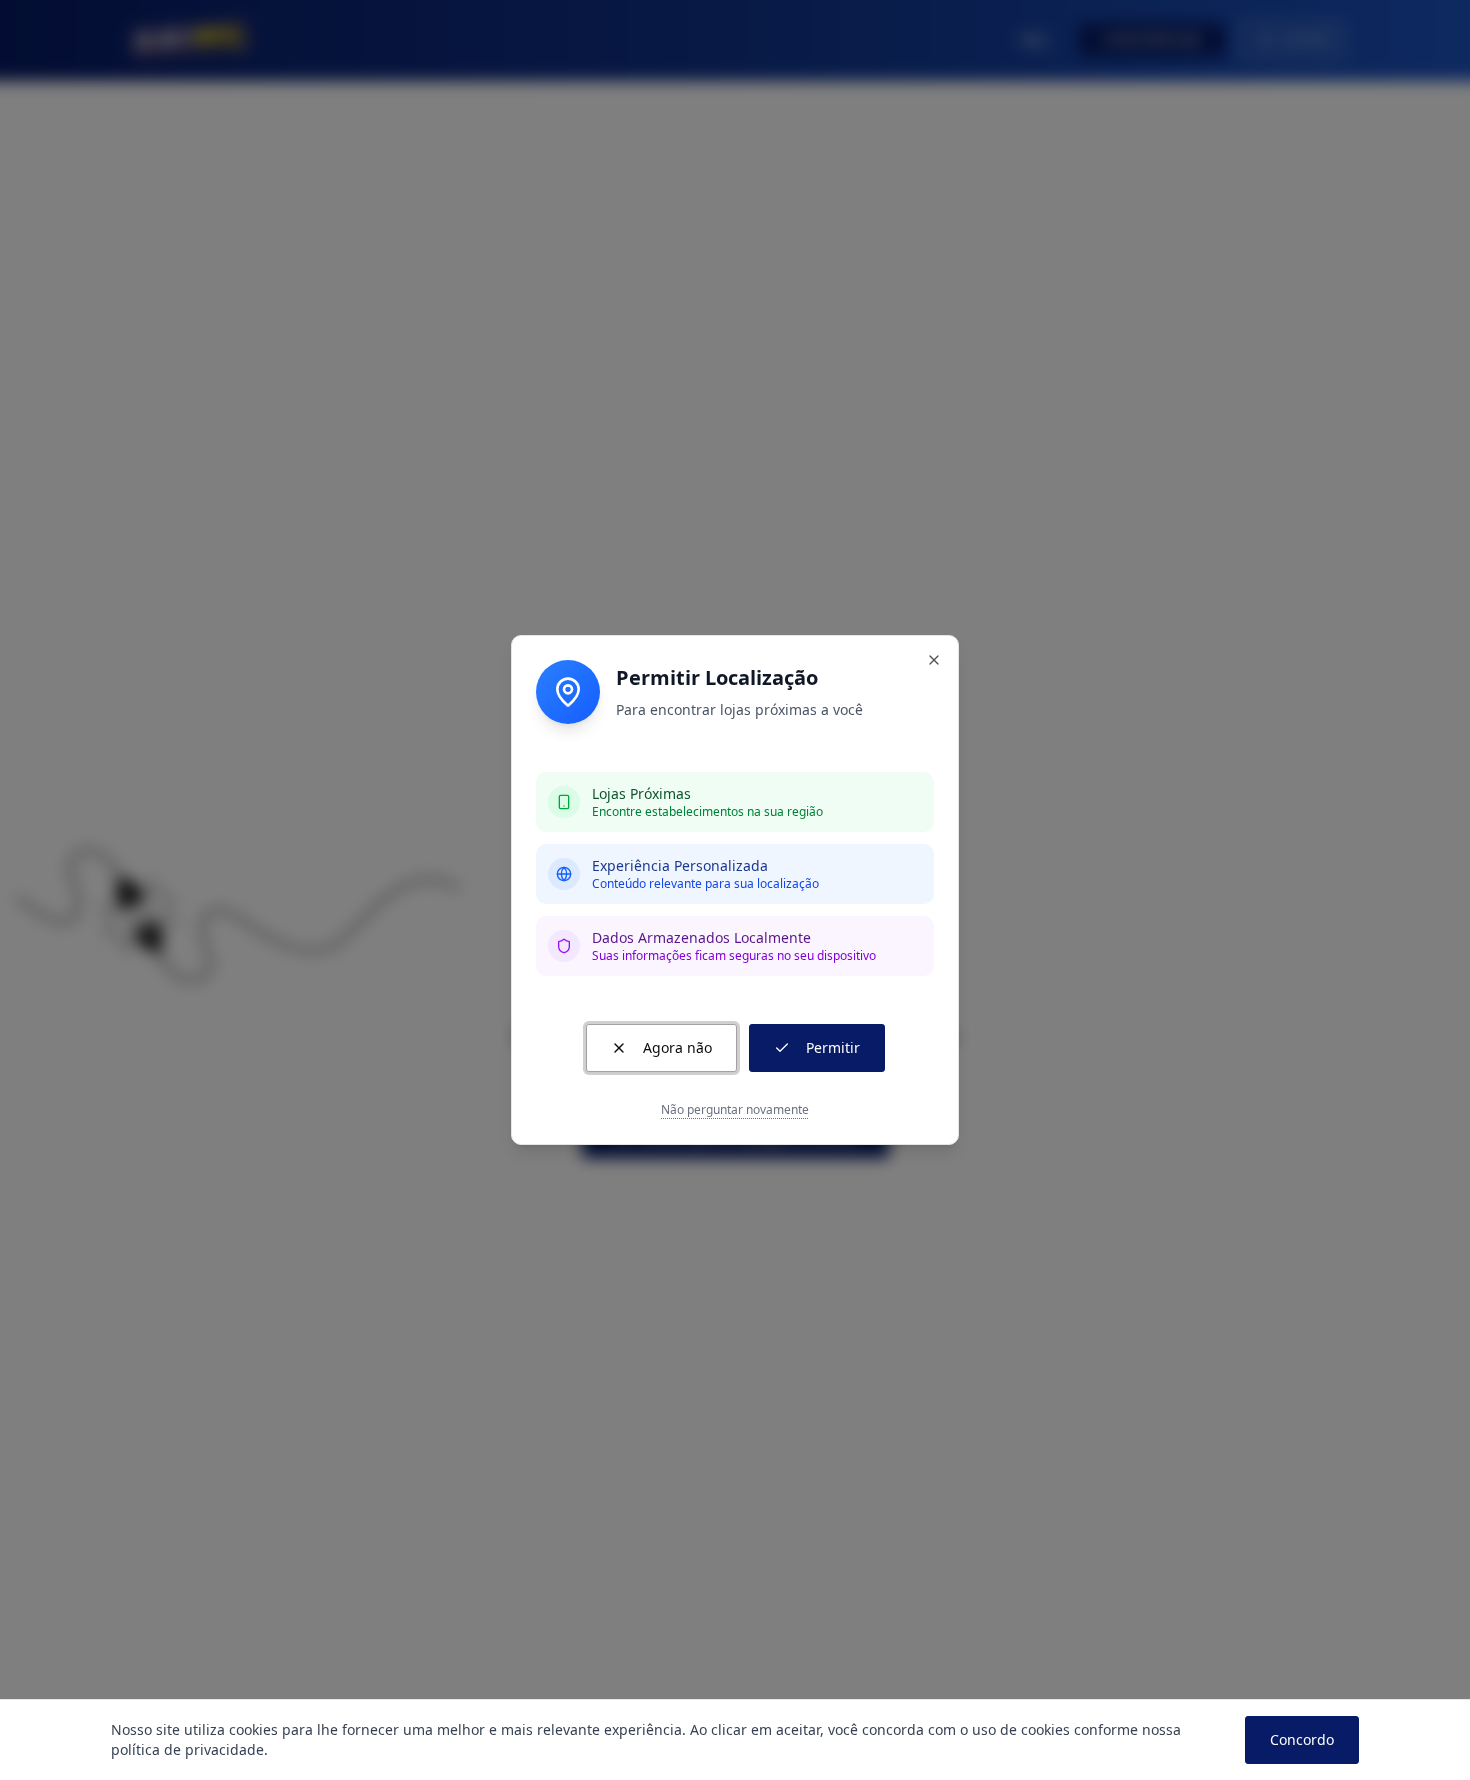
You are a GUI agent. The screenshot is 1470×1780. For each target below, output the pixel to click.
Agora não (677, 1047)
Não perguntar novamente (735, 1110)
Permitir (833, 1047)
